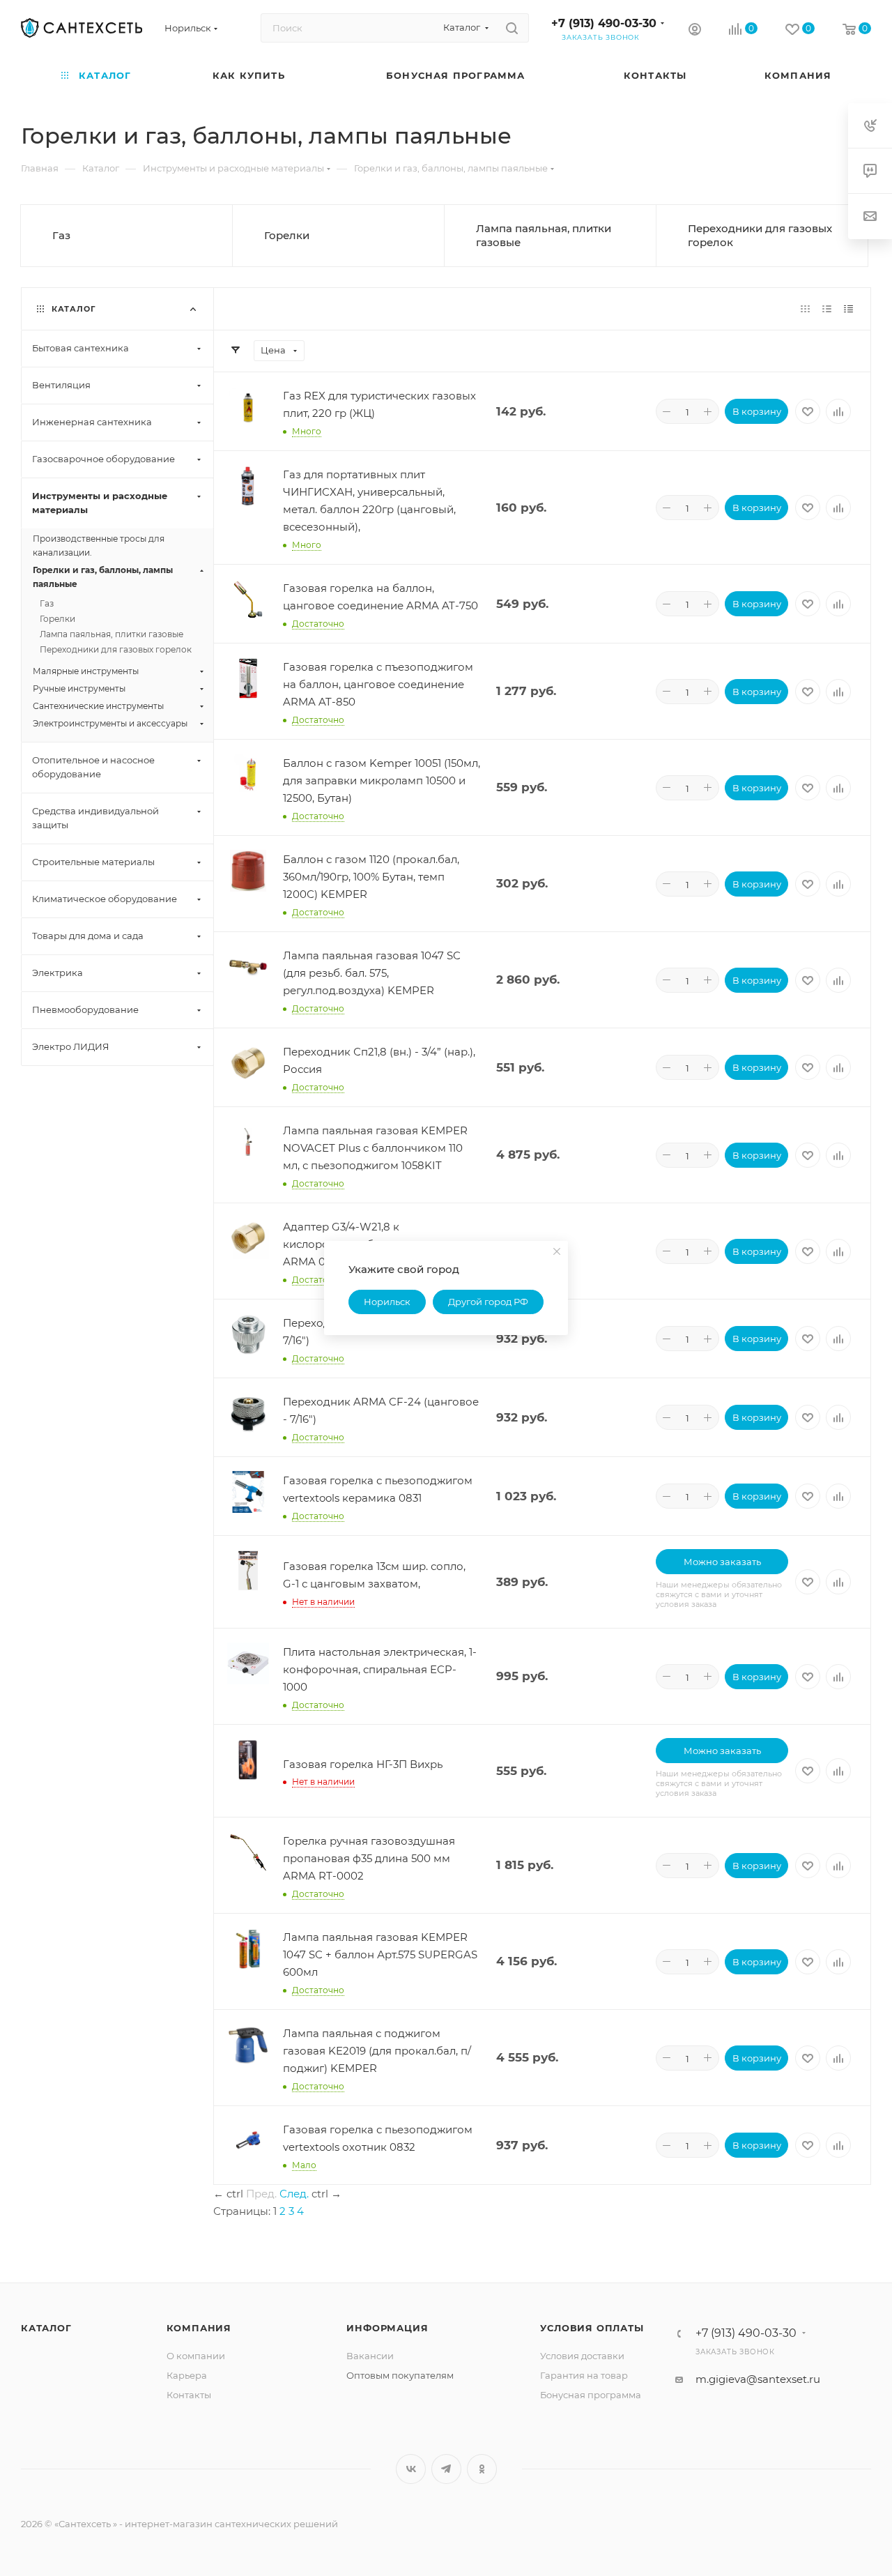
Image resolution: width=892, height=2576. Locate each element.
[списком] (827, 308)
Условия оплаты (592, 2328)
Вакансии (370, 2356)
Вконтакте (411, 2469)
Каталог (46, 2328)
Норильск (387, 1302)
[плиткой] (805, 308)
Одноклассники (482, 2469)
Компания (199, 2328)
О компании (196, 2356)
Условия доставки (582, 2356)
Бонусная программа (591, 2395)
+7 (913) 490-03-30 (604, 23)
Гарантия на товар (584, 2375)
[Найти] (512, 28)
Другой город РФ (488, 1302)
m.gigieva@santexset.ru (758, 2379)
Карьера (187, 2375)
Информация (387, 2328)
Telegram (446, 2469)
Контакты (189, 2395)
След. (294, 2194)
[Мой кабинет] (695, 31)
